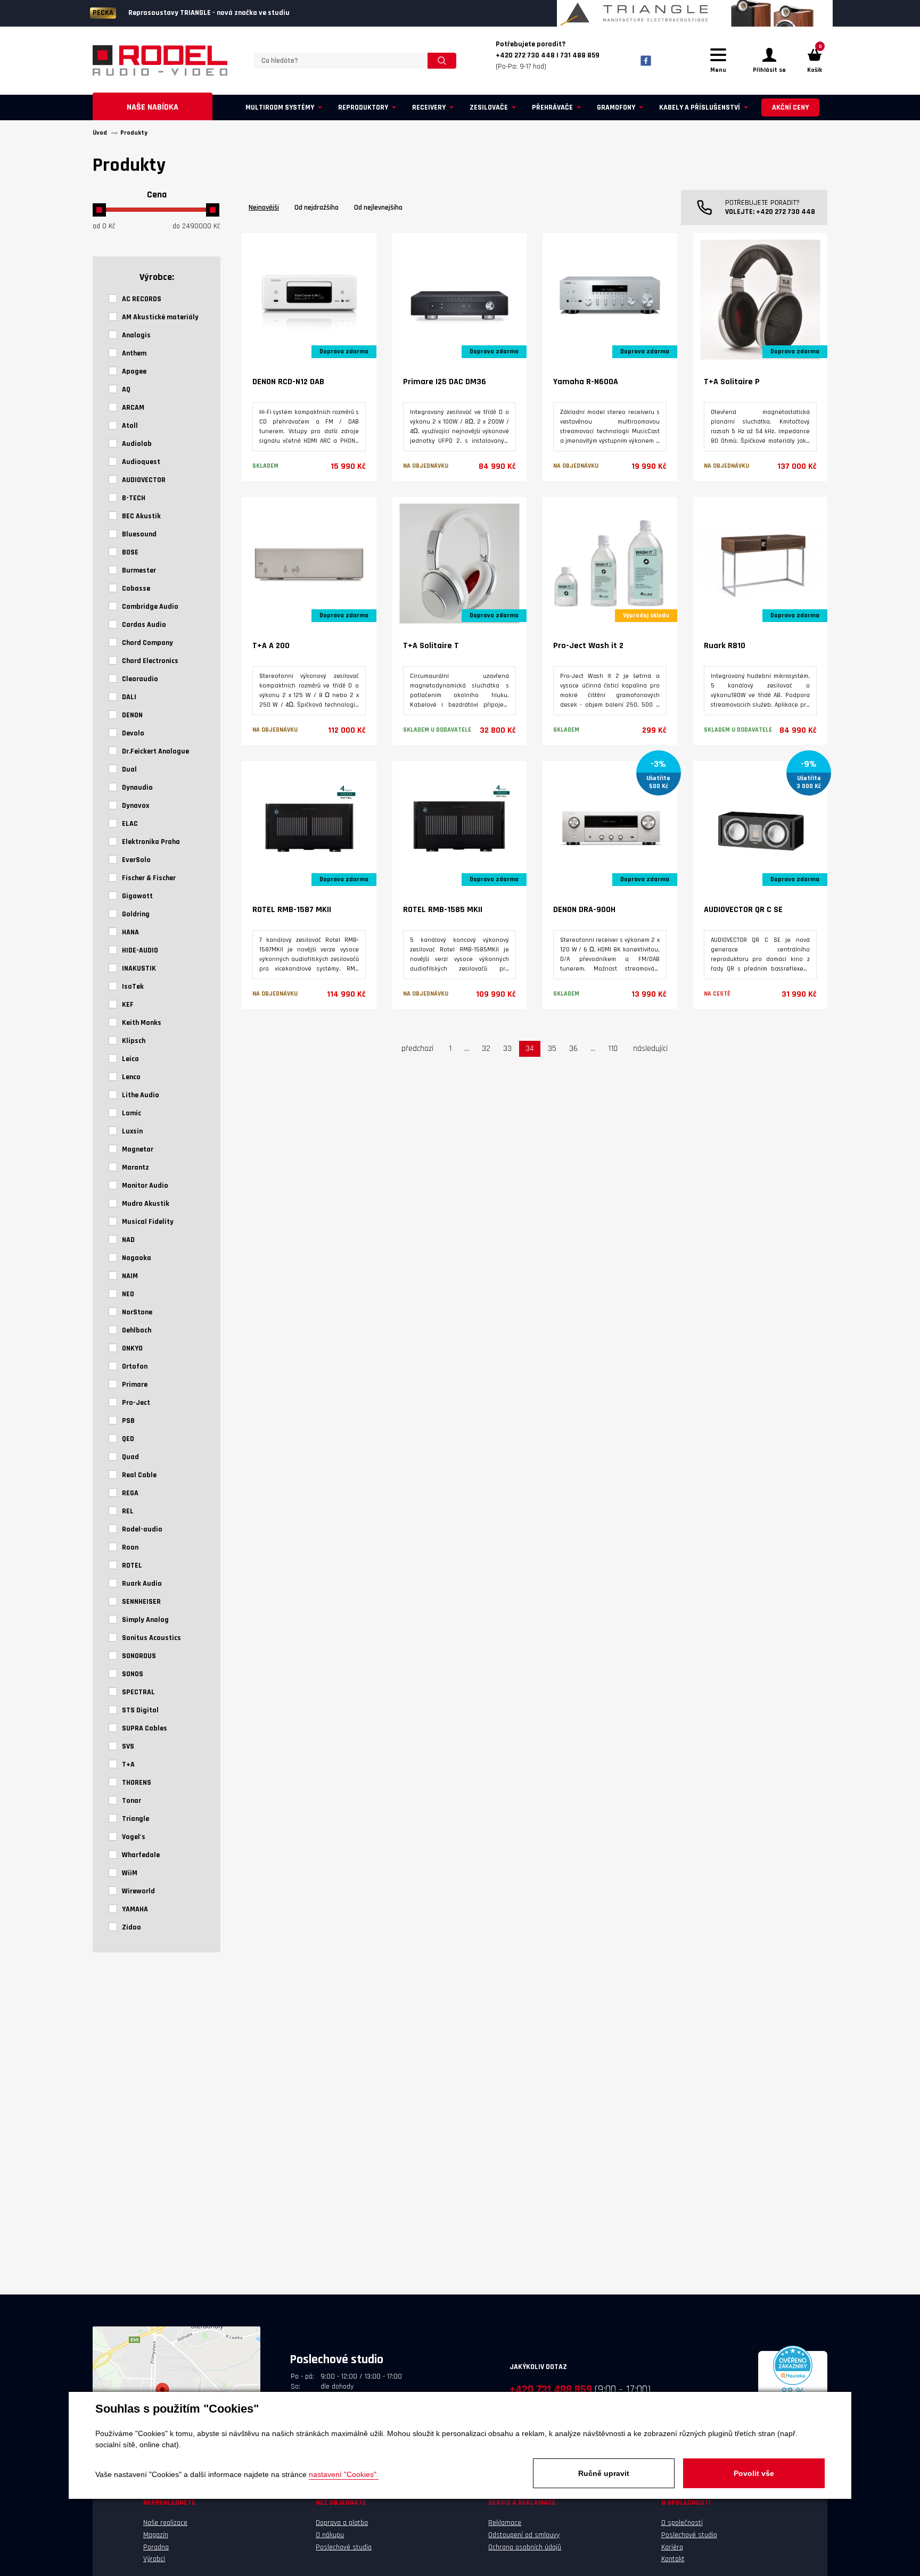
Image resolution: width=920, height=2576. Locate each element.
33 (507, 1049)
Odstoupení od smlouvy (524, 2535)
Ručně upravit (604, 2473)
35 (552, 1049)
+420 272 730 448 (786, 212)
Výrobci (154, 2559)
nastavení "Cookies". (344, 2474)
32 (486, 1049)
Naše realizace (165, 2523)
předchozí (417, 1049)
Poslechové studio (344, 2547)
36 (573, 1049)
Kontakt (673, 2559)
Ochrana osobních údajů (525, 2547)
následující (650, 1049)
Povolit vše (754, 2473)
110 (613, 1049)
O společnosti (682, 2523)
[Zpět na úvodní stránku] (160, 61)
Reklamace (505, 2523)
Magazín (156, 2535)
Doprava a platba (342, 2523)
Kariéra (672, 2547)
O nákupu (330, 2535)
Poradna (156, 2547)
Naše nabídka (153, 107)
